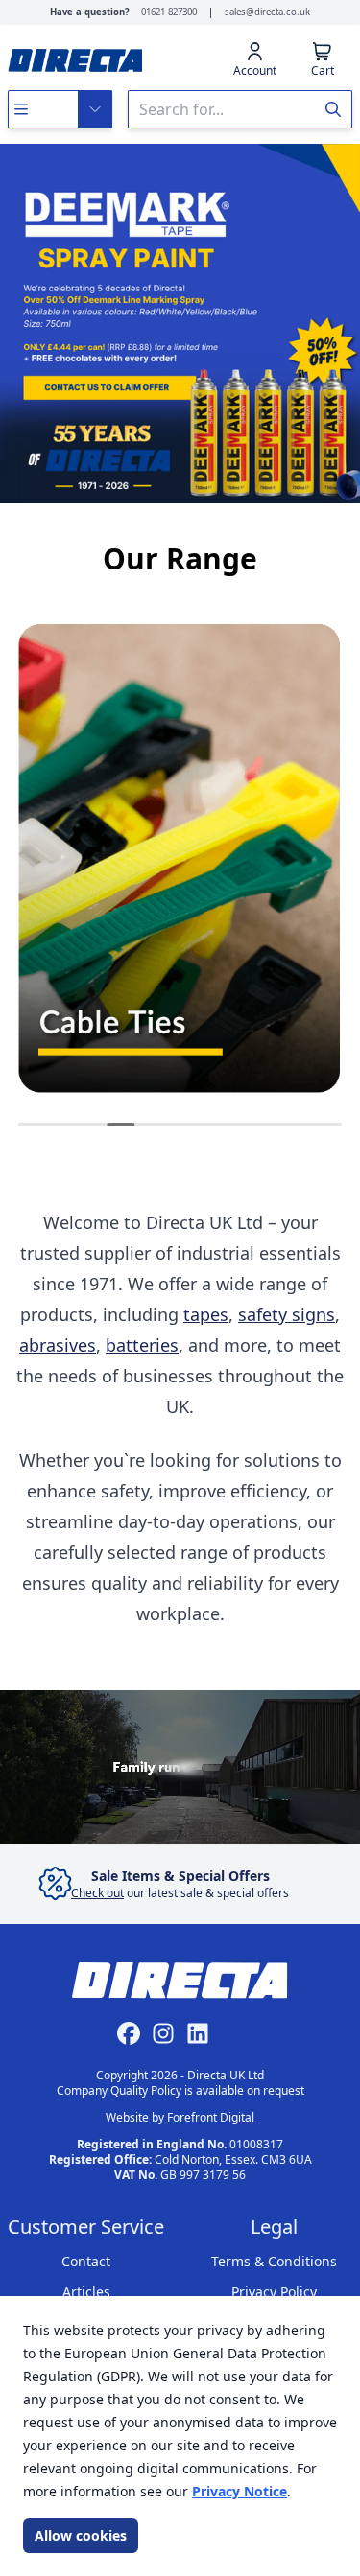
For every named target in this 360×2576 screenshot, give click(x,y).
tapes (206, 1314)
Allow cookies (81, 2535)
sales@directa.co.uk (267, 12)
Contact (86, 2261)
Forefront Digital (211, 2117)
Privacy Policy (274, 2292)
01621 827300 (169, 12)
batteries (142, 1345)
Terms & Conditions (274, 2261)
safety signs (287, 1314)
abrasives (58, 1345)
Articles (86, 2292)
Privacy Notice (240, 2491)
